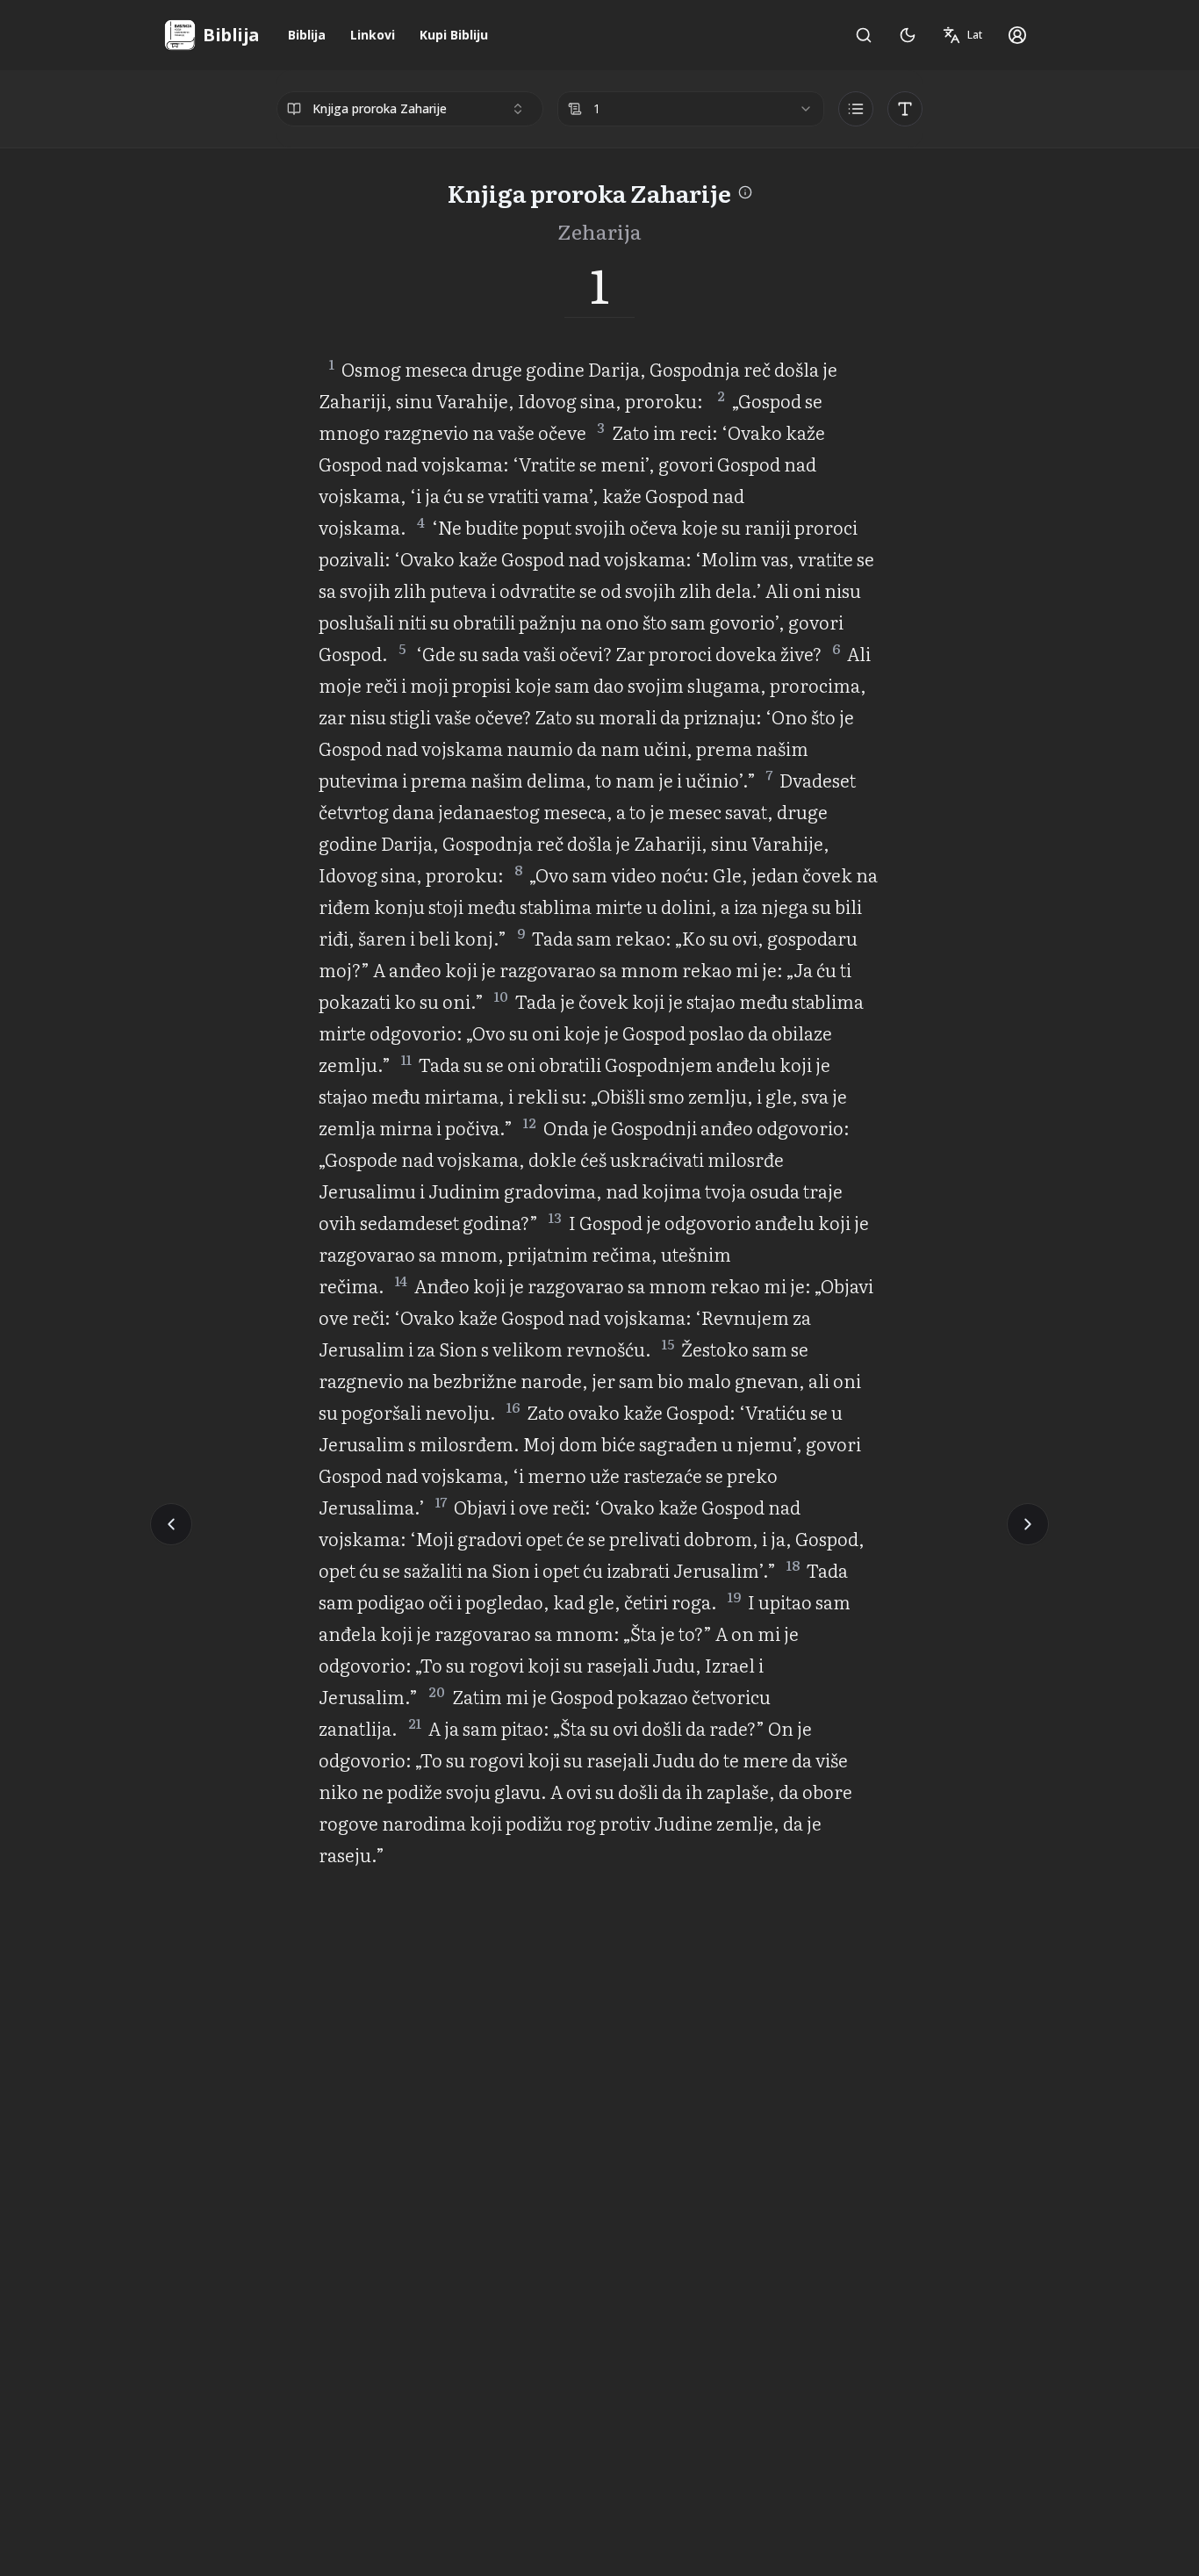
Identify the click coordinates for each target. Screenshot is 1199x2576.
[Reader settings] (905, 109)
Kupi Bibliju (454, 35)
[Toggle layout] (856, 109)
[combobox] (410, 109)
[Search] (864, 35)
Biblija (307, 35)
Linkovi (373, 35)
